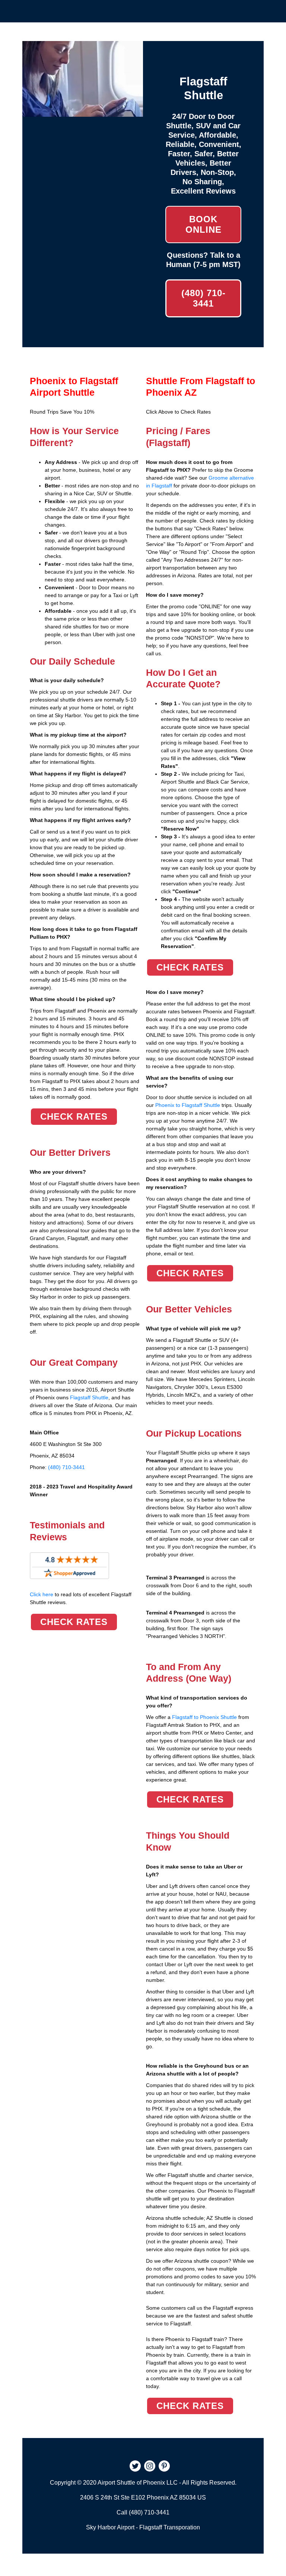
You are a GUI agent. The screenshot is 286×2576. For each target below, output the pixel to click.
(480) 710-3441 (204, 298)
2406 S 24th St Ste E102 (113, 2497)
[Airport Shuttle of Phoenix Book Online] (83, 113)
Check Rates (74, 1116)
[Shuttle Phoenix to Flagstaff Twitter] (135, 2467)
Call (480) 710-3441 (143, 2512)
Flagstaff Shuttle (89, 1397)
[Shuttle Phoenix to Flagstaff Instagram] (150, 2467)
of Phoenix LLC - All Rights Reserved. (187, 2483)
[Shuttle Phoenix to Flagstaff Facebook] (121, 2467)
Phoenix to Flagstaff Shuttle (188, 1105)
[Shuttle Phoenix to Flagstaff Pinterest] (164, 2467)
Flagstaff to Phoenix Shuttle (204, 1717)
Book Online (204, 224)
